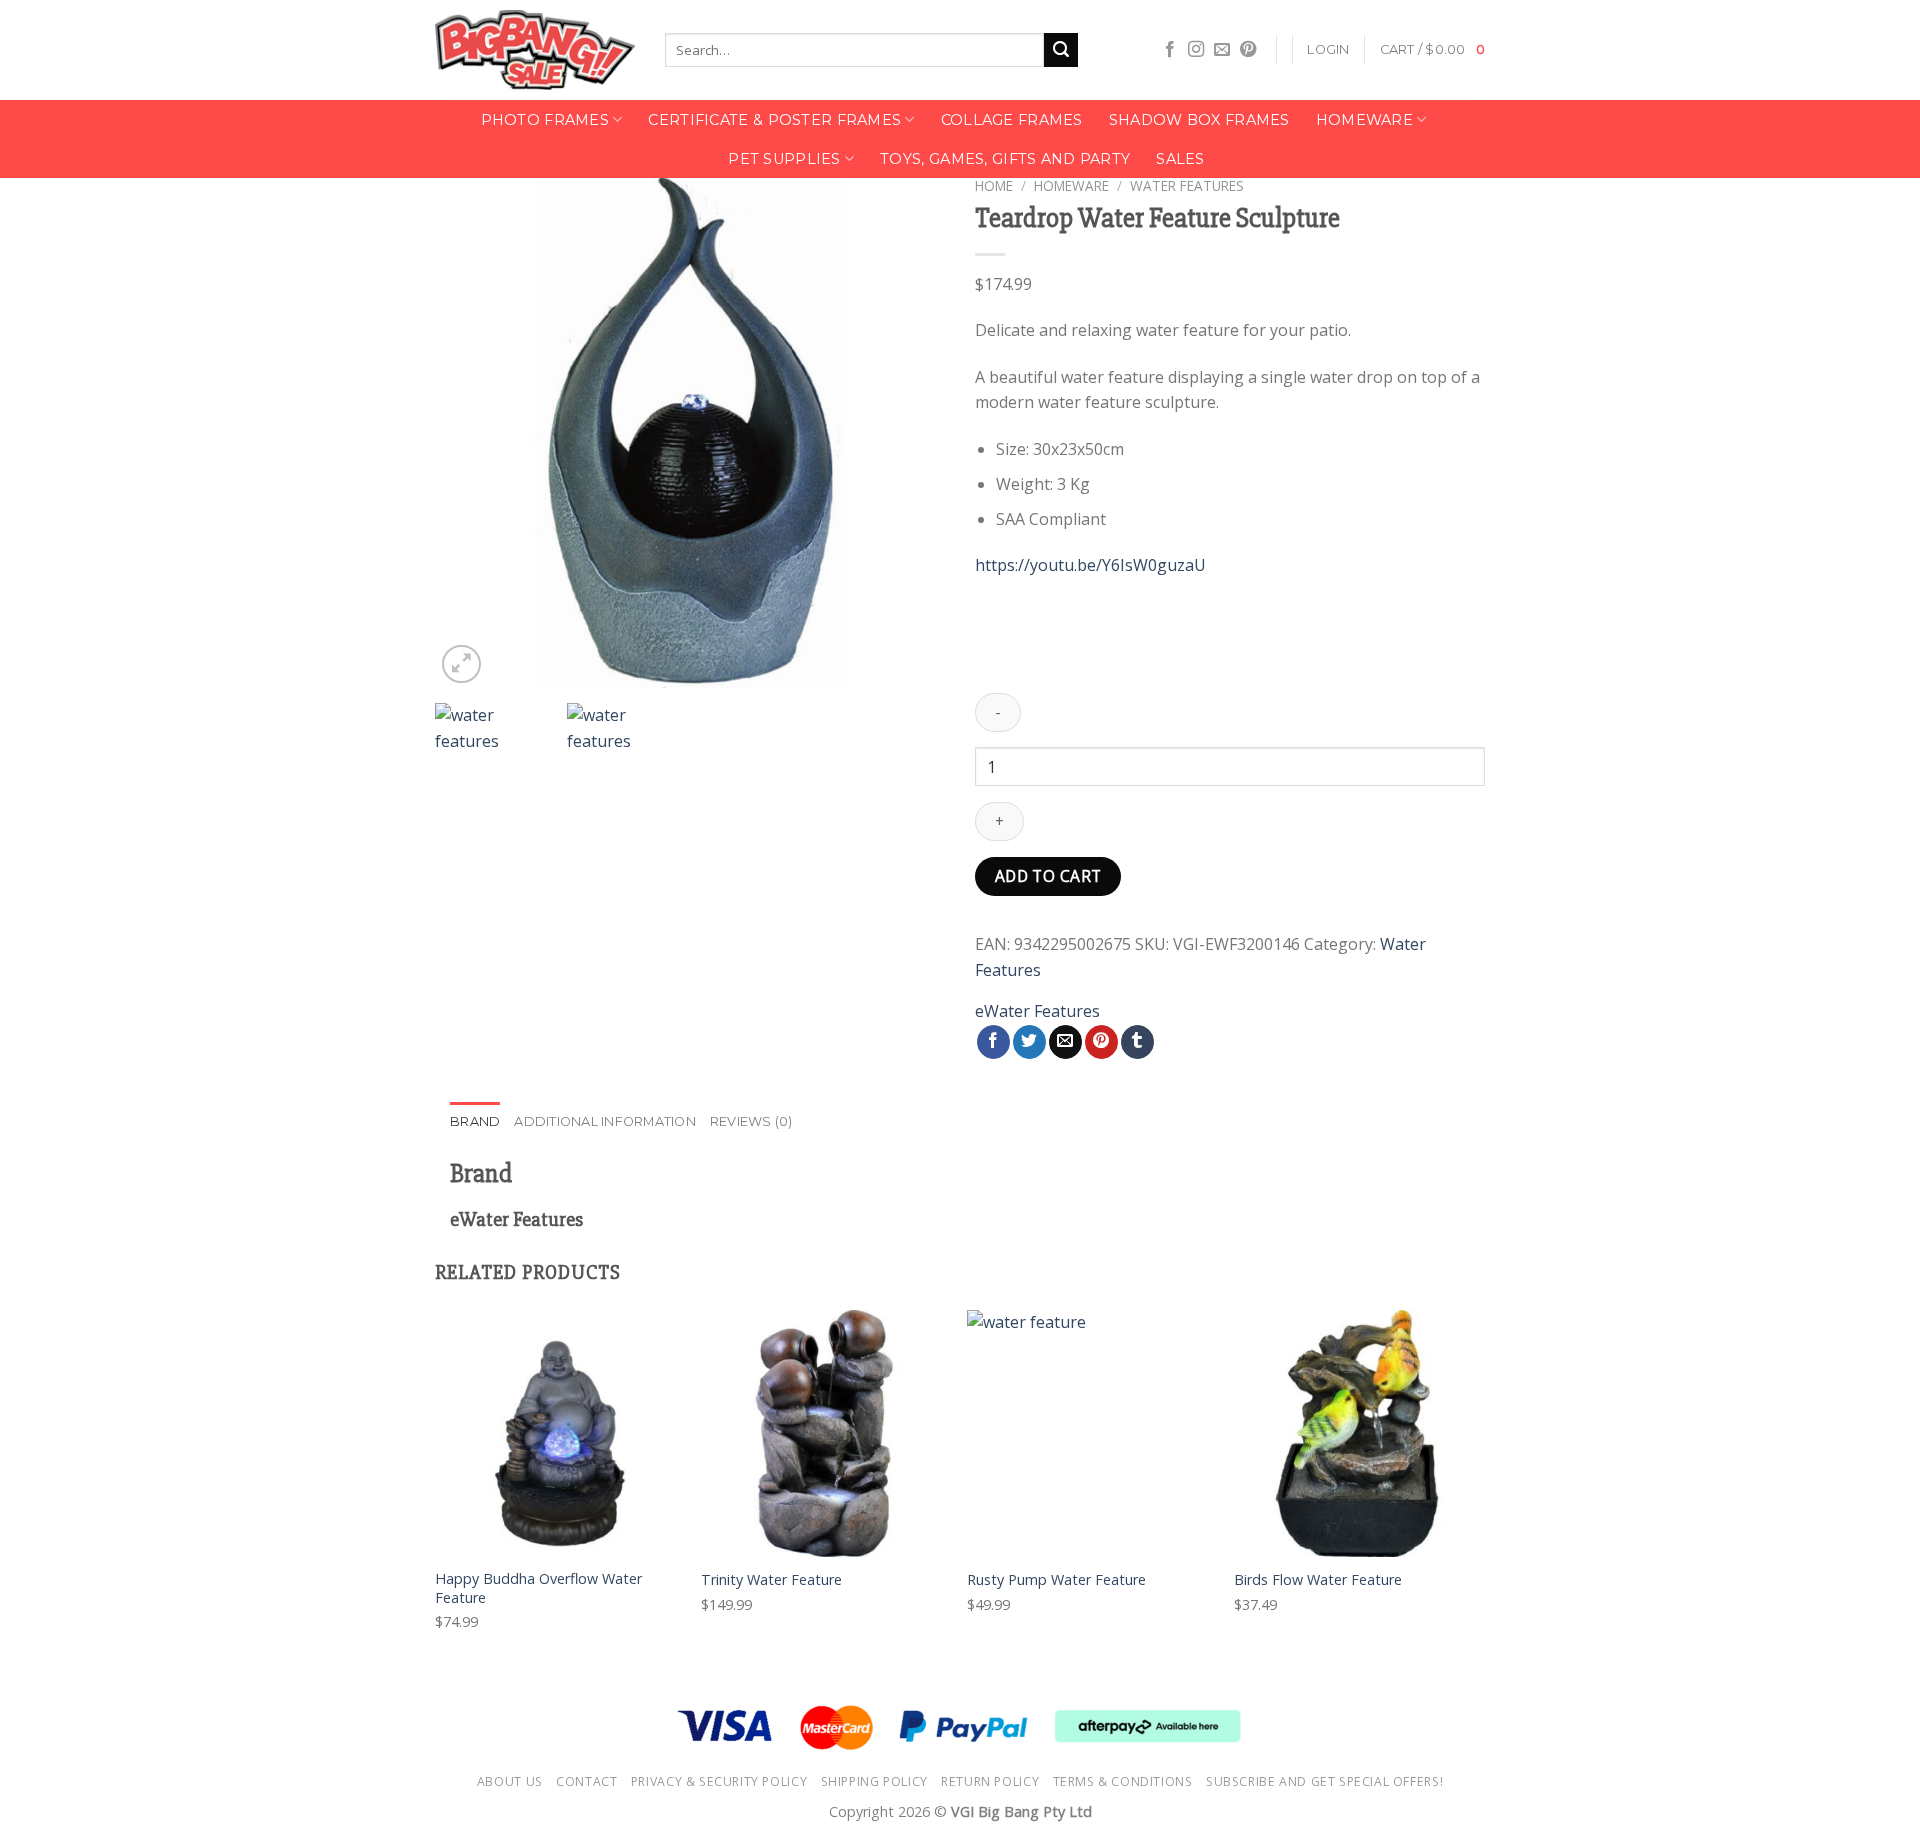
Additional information (605, 1121)
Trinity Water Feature (771, 1580)
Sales (1180, 159)
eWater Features (1037, 1011)
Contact (586, 1781)
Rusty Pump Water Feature (1056, 1580)
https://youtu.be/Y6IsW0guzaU (1090, 565)
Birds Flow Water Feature (1318, 1580)
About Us (510, 1781)
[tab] (475, 1122)
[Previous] (470, 433)
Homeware (1364, 120)
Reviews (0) (751, 1121)
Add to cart (1048, 876)
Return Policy (990, 1781)
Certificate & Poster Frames (774, 120)
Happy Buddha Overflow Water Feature (538, 1588)
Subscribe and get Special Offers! (1324, 1781)
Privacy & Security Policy (719, 1781)
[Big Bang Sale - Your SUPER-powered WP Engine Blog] (535, 50)
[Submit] (1061, 50)
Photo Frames (545, 120)
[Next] (910, 433)
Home (994, 185)
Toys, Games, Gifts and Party (1005, 159)
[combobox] (854, 49)
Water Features (1187, 185)
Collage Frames (1012, 120)
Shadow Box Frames (1199, 120)
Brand (475, 1121)
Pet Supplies (784, 159)
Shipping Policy (874, 1781)
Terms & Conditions (1123, 1781)
